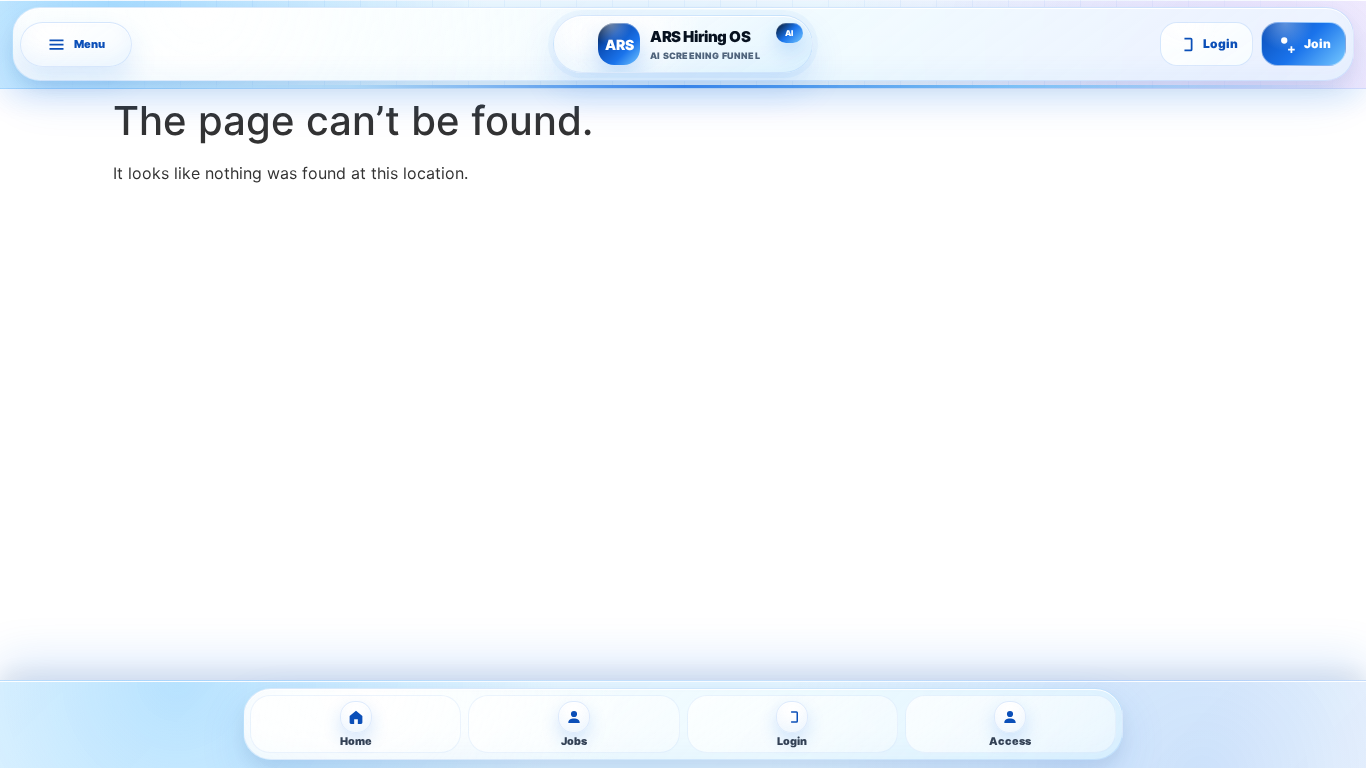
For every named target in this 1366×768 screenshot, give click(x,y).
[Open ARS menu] (76, 44)
